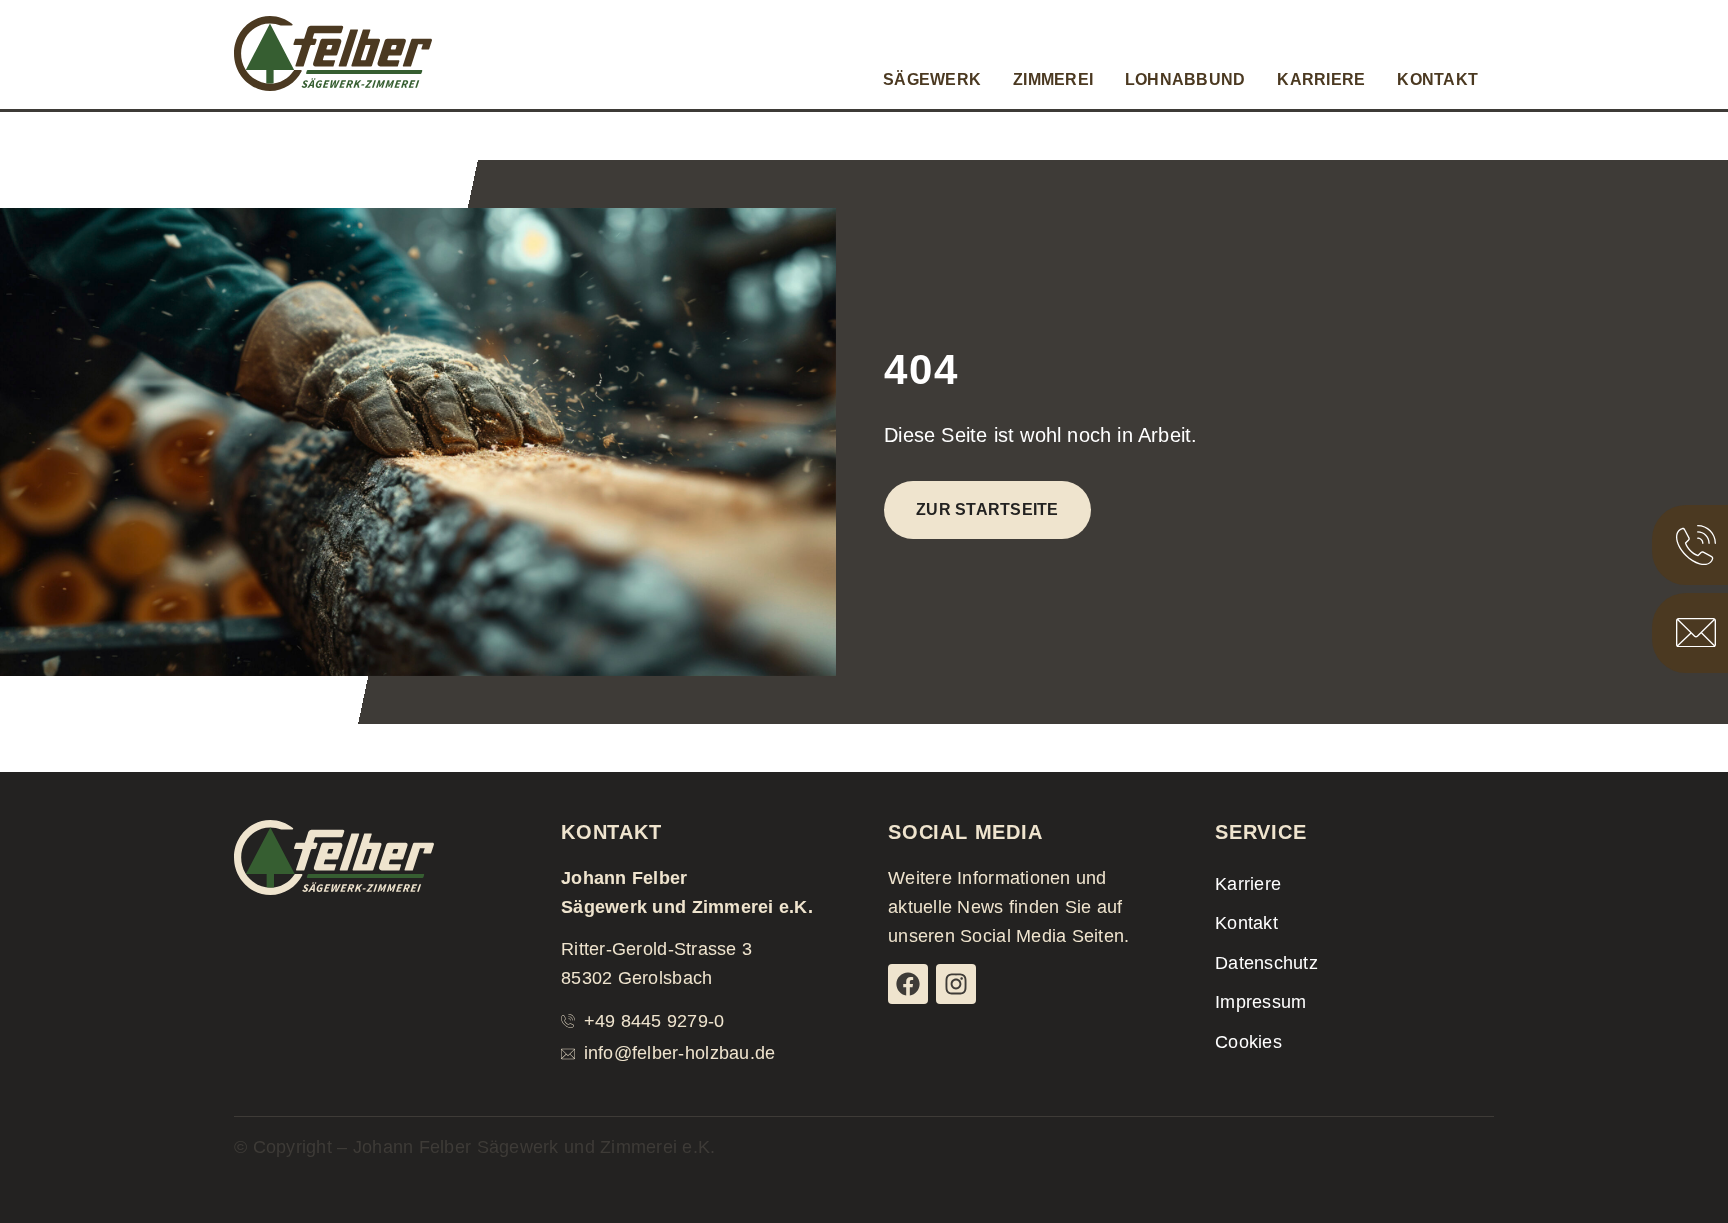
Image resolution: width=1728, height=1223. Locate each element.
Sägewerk (932, 79)
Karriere (1321, 79)
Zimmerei (1053, 79)
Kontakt (1437, 79)
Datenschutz (1266, 963)
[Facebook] (908, 984)
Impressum (1260, 1002)
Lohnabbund (1185, 79)
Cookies (1248, 1042)
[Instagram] (956, 984)
